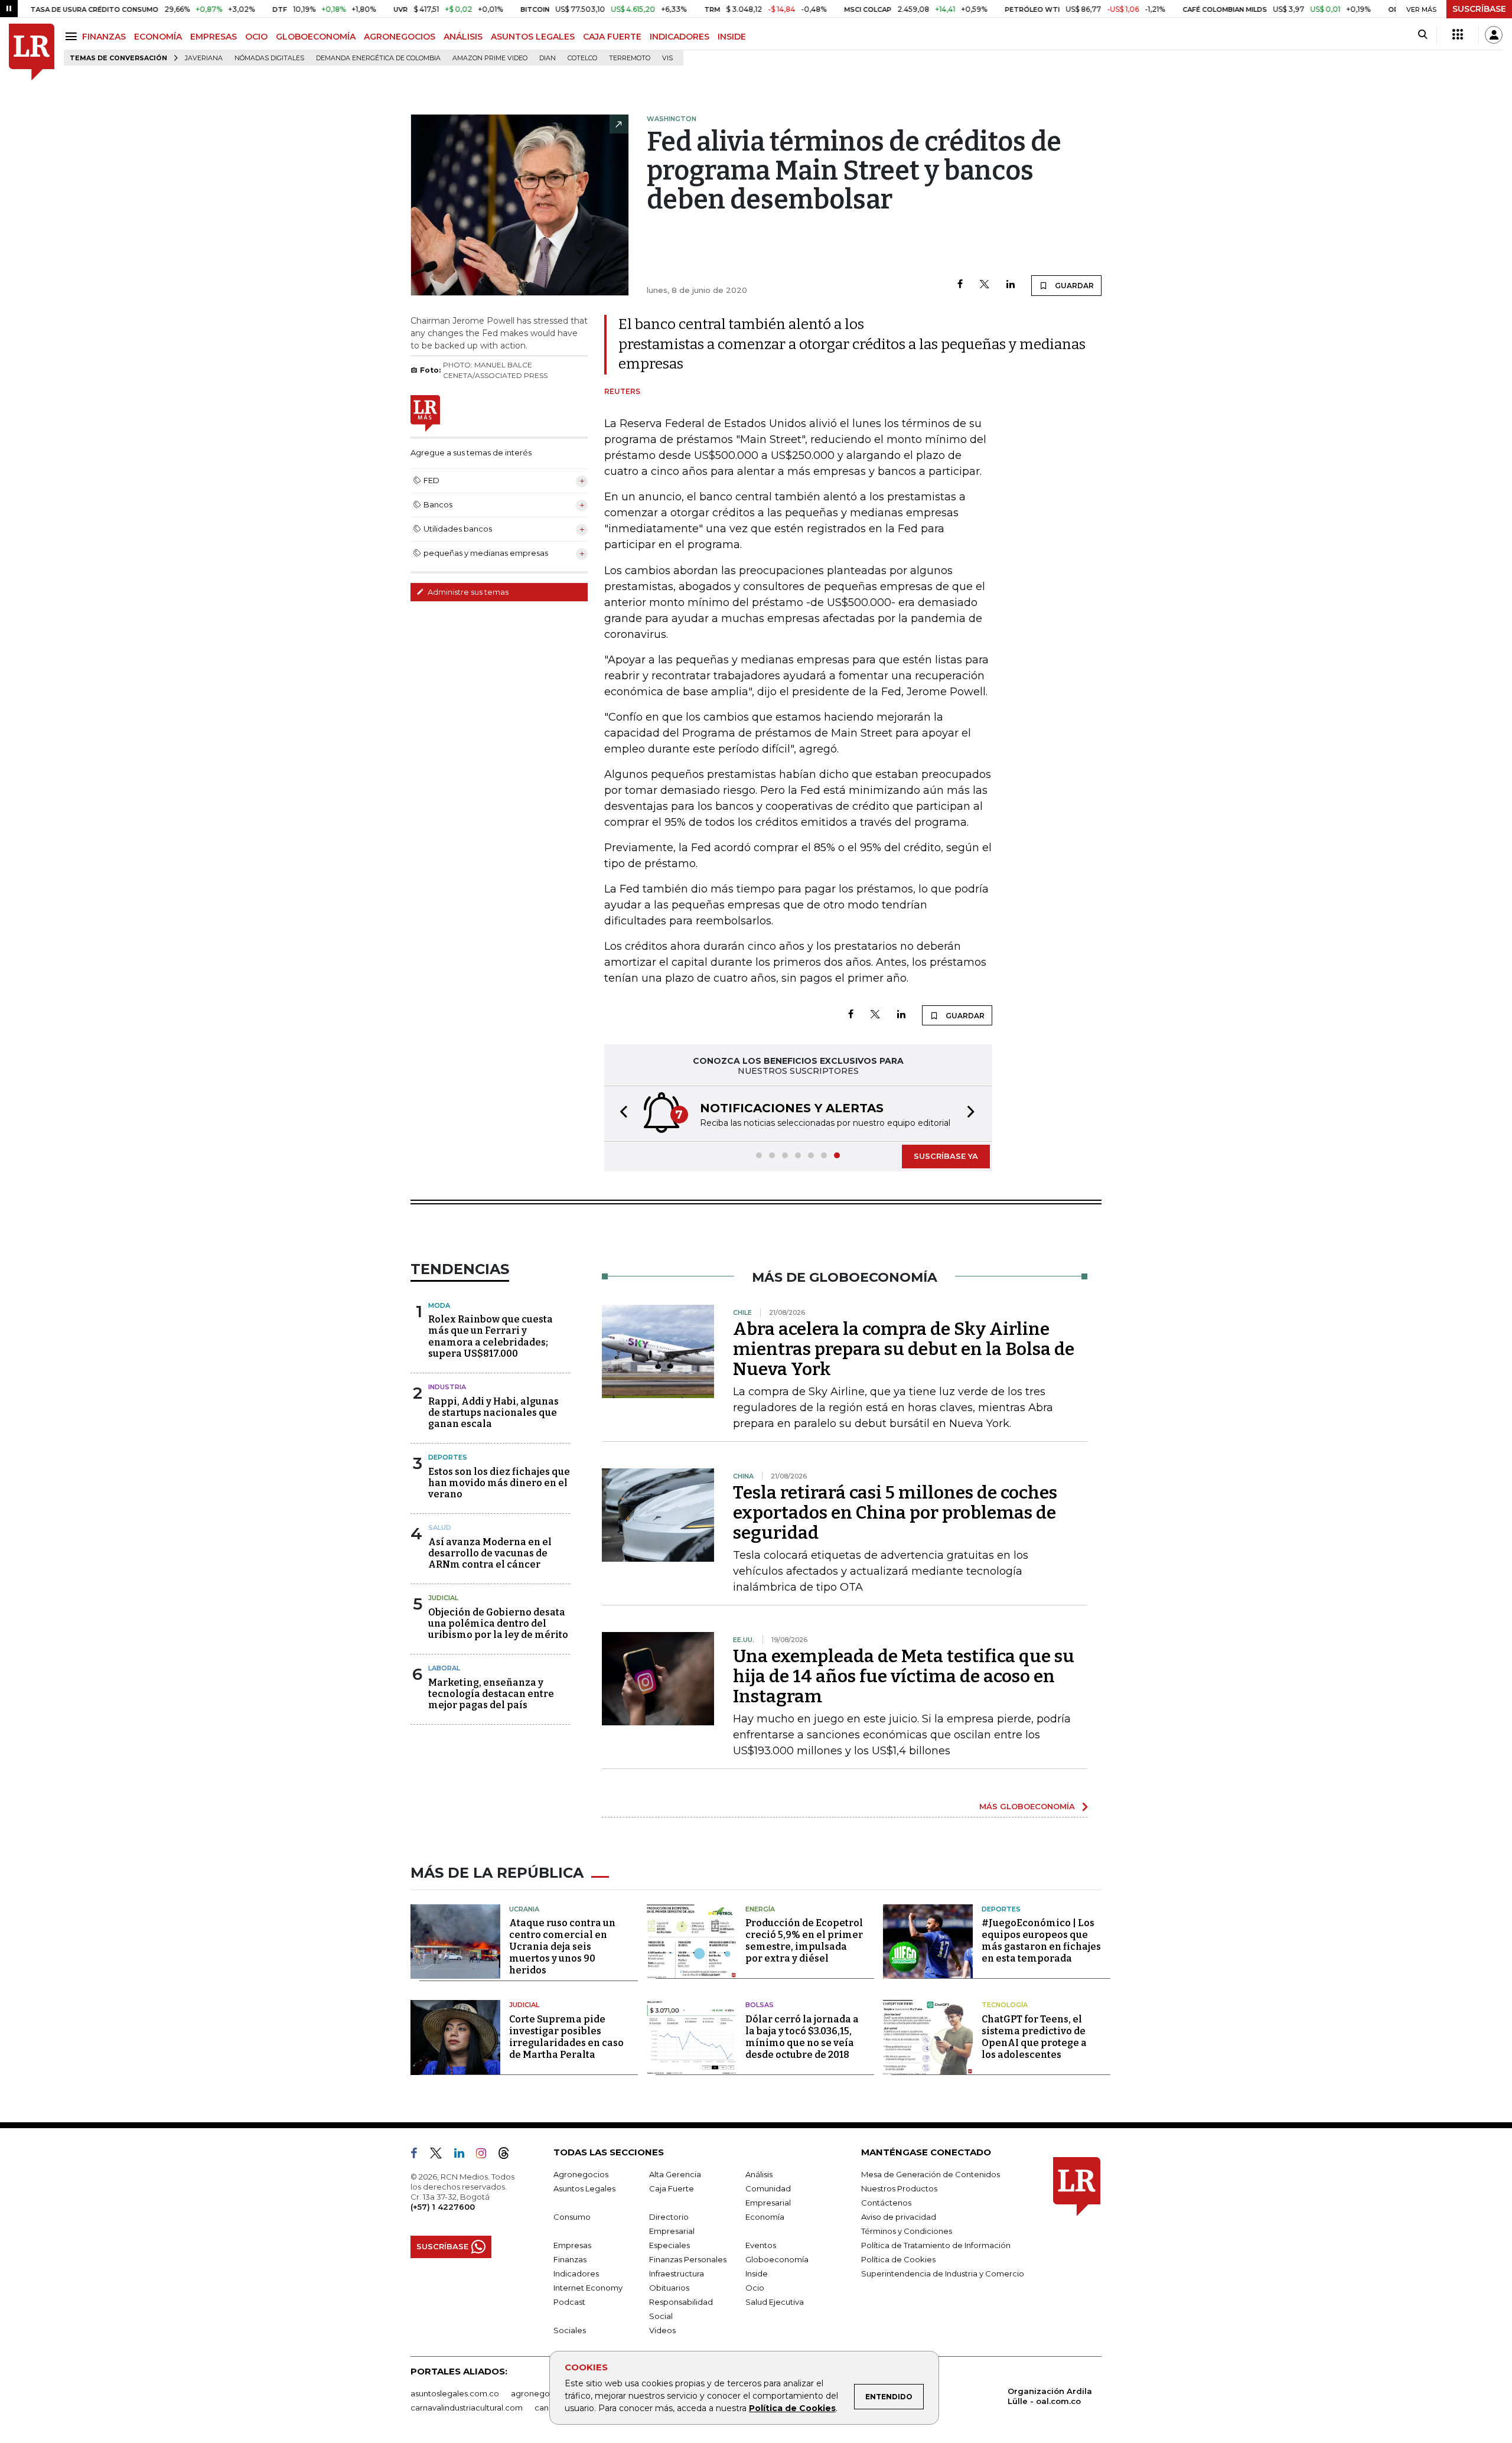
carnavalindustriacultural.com (467, 2408)
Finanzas (570, 2259)
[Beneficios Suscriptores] (1458, 35)
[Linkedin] (1011, 285)
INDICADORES (680, 37)
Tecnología (1005, 2005)
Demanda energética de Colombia (378, 58)
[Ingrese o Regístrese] (1494, 35)
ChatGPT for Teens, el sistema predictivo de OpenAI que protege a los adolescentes (1034, 2037)
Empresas (572, 2245)
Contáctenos (886, 2203)
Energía (760, 1909)
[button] (620, 1114)
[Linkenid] (464, 2155)
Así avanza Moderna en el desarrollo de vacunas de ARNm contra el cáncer (490, 1553)
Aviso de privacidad (899, 2217)
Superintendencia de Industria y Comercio (943, 2273)
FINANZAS (104, 37)
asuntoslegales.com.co (455, 2393)
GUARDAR (1073, 286)
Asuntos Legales (584, 2188)
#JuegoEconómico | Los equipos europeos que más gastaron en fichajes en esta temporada (1041, 1941)
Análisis (759, 2174)
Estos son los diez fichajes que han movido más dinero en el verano (499, 1483)
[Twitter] (985, 285)
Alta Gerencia (675, 2174)
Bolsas (760, 2005)
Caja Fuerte (672, 2188)
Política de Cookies (792, 2408)
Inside (757, 2273)
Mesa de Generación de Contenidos (931, 2174)
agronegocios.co (544, 2393)
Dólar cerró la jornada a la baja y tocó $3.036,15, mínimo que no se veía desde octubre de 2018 (802, 2037)
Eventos (761, 2245)
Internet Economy (588, 2288)
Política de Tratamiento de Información (936, 2245)
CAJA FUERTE (612, 37)
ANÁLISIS (463, 37)
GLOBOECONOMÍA (316, 37)
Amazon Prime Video (490, 58)
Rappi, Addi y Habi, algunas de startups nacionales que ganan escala (493, 1413)
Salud (440, 1527)
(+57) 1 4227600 (443, 2207)
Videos (662, 2330)
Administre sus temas (467, 592)
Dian (548, 58)
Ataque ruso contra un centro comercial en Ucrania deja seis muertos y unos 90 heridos (562, 1947)
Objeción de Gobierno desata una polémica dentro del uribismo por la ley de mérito (498, 1623)
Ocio (755, 2288)
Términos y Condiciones (907, 2231)
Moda (439, 1305)
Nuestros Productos (899, 2188)
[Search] (1423, 35)
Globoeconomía (777, 2259)
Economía (765, 2217)
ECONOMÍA (158, 37)
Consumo (572, 2217)
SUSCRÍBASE (1479, 9)
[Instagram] (486, 2155)
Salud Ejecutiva (775, 2302)
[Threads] (509, 2155)
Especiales (669, 2245)
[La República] (32, 52)
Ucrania (524, 1909)
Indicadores (576, 2273)
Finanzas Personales (688, 2259)
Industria (447, 1387)
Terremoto (630, 58)
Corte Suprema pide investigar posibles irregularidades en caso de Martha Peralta (566, 2037)
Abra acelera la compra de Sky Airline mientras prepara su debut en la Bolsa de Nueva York (904, 1349)
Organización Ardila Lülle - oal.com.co (1050, 2396)
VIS (667, 58)
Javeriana (204, 58)
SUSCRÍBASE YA (946, 1156)
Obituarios (669, 2288)
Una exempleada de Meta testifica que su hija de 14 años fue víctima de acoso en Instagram (904, 1676)
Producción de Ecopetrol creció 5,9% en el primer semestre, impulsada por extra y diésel (804, 1941)
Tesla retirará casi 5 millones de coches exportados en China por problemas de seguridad (895, 1513)
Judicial (443, 1598)
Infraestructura (677, 2273)
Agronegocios (581, 2174)
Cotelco (582, 58)
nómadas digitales (269, 58)
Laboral (444, 1668)
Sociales (570, 2330)
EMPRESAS (214, 37)
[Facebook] (960, 285)
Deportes (448, 1457)
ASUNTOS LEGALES (533, 37)
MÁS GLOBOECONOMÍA (1027, 1806)
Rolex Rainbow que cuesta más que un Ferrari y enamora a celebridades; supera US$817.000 (491, 1336)
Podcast (569, 2302)
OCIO (256, 37)
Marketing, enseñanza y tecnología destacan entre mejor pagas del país (491, 1694)
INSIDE (732, 37)
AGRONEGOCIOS (400, 37)
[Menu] (73, 36)
